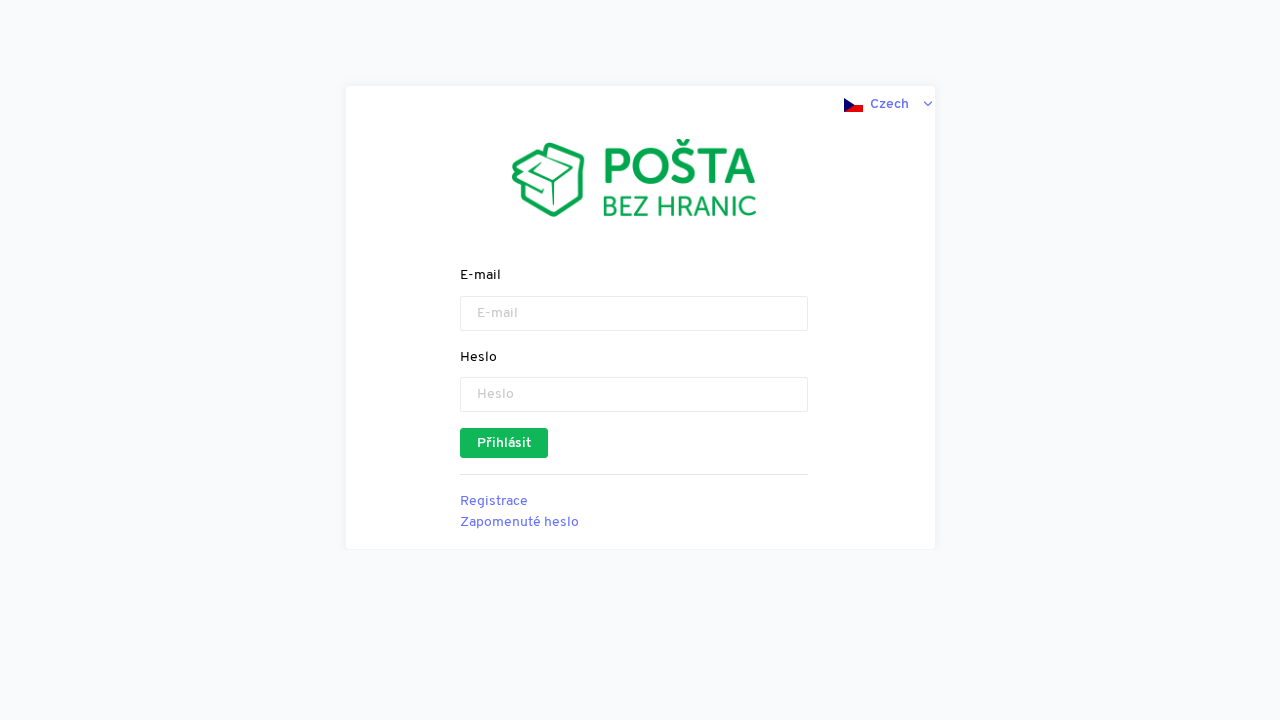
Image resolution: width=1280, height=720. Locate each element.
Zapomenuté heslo (519, 522)
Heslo (478, 357)
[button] (889, 104)
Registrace (494, 501)
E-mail (480, 275)
